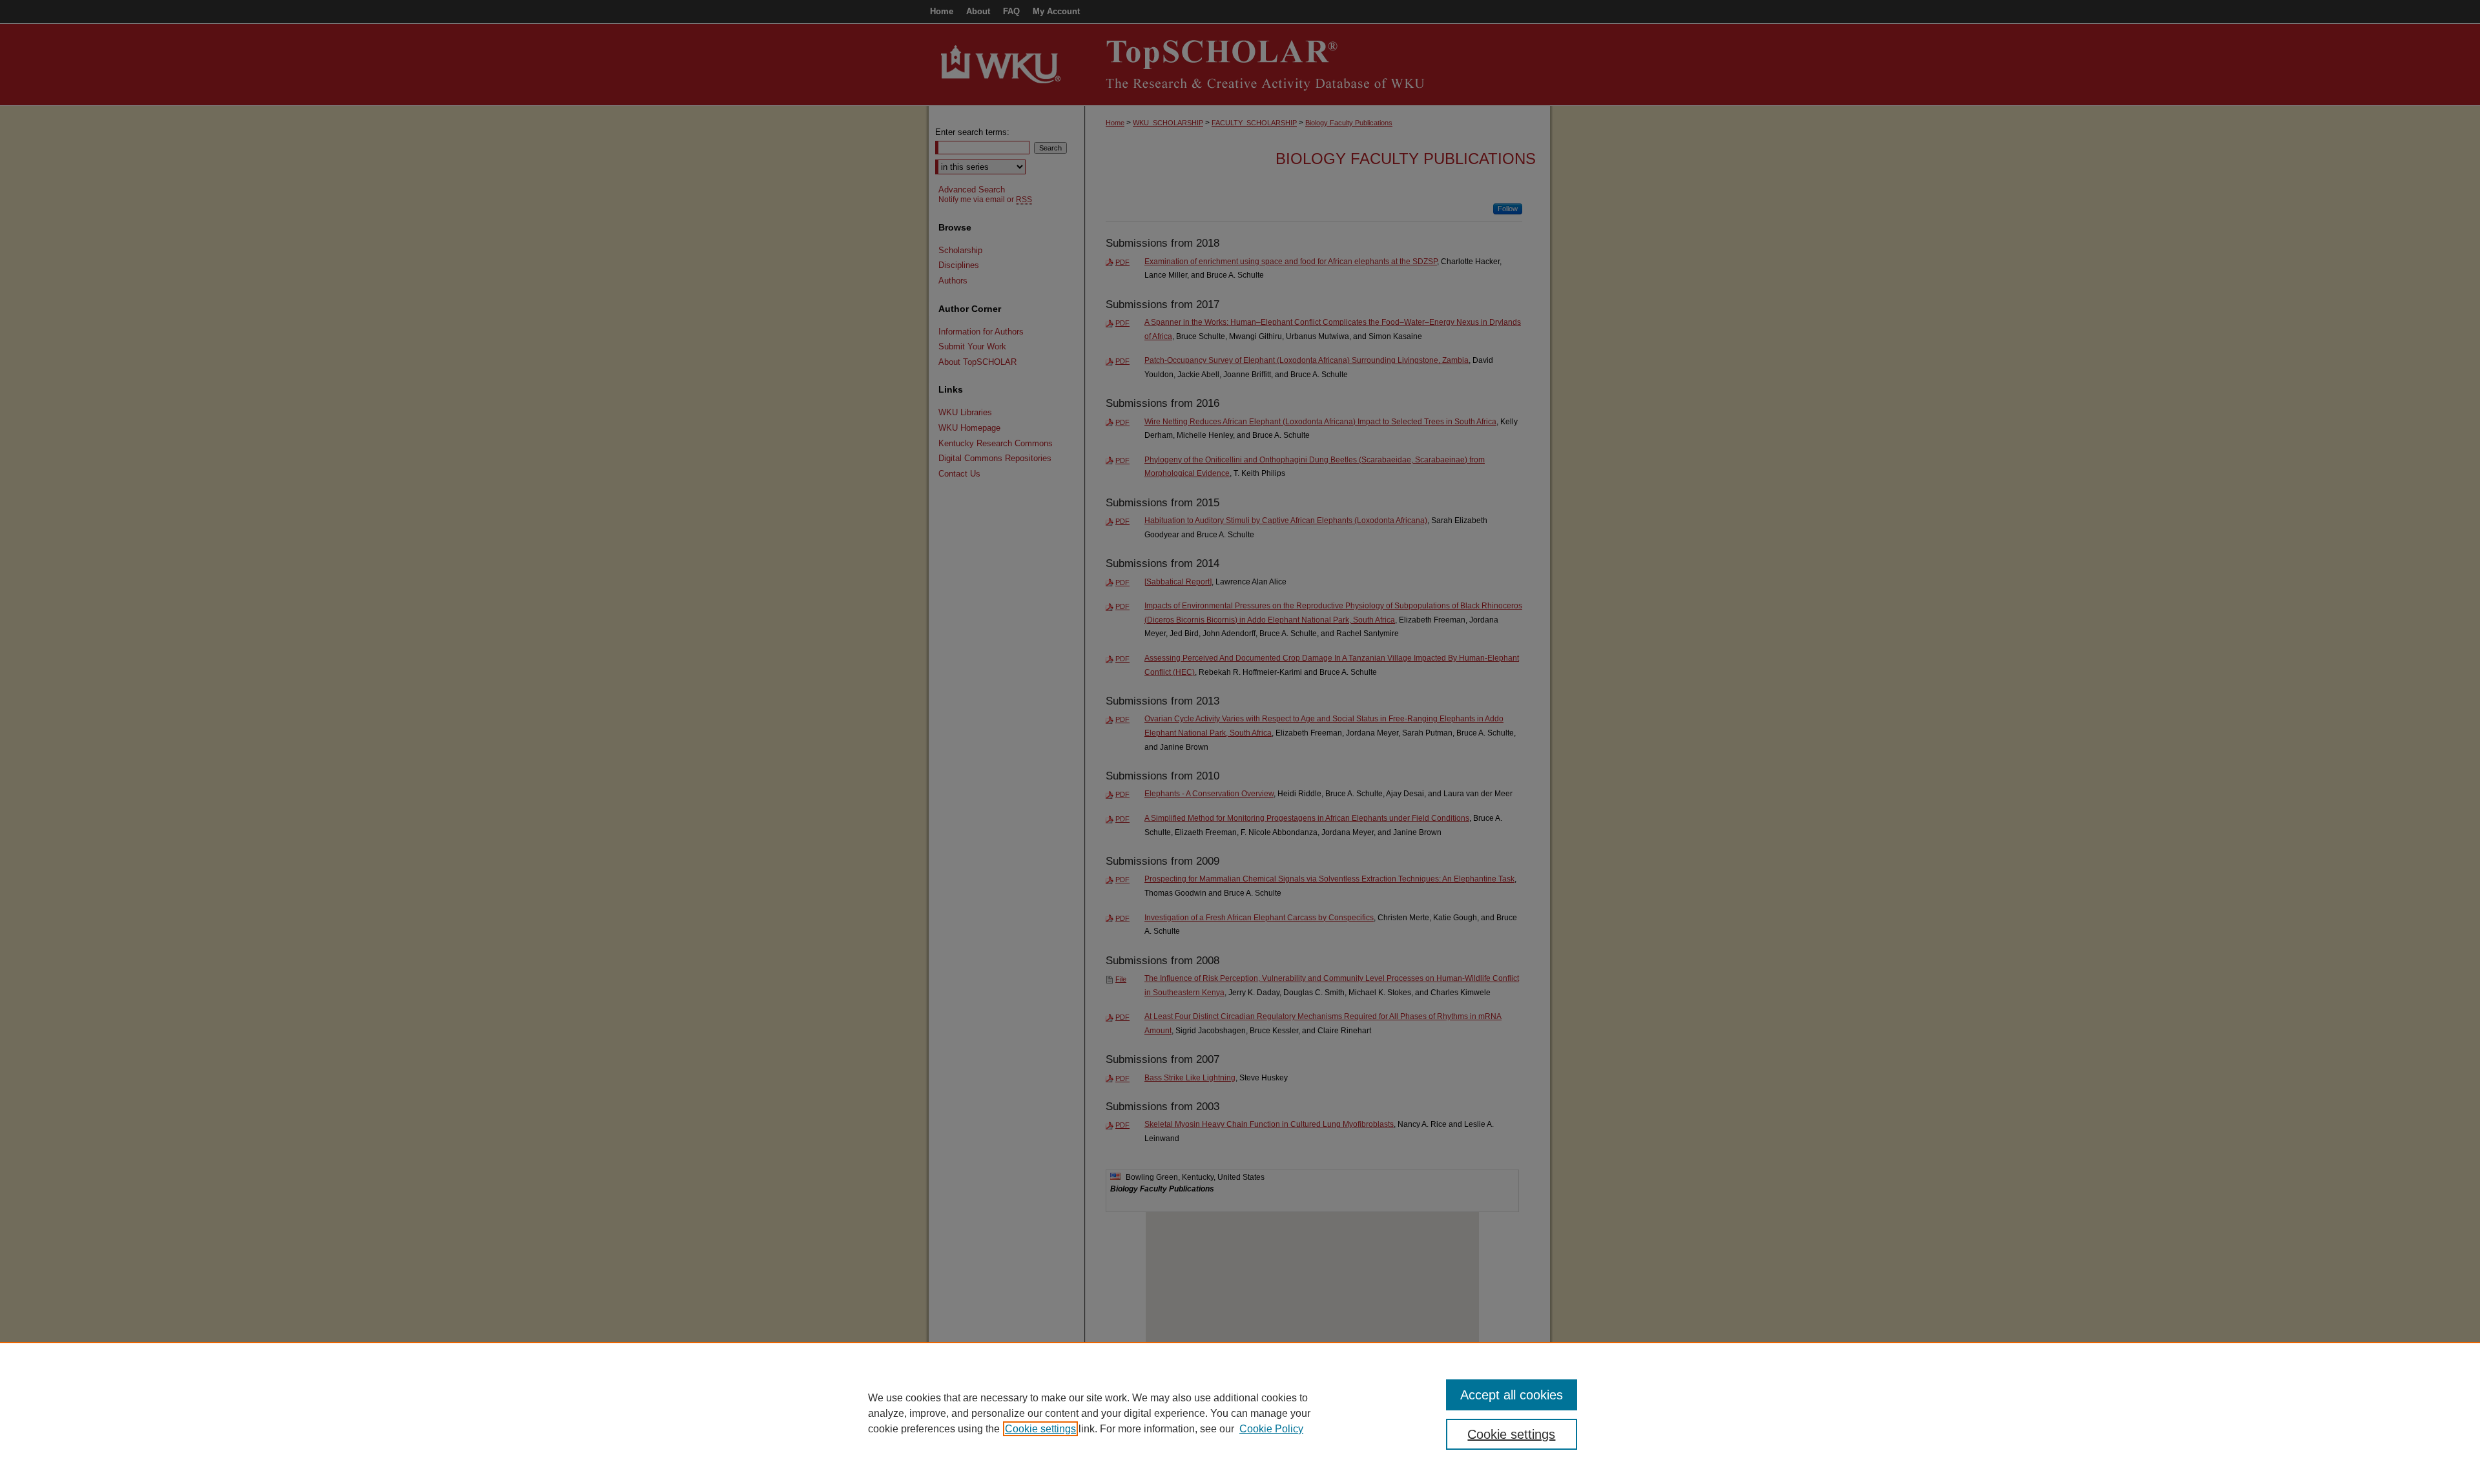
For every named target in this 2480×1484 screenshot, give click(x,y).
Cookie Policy (1271, 1429)
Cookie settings (1040, 1429)
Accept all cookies (1512, 1395)
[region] (1240, 1413)
